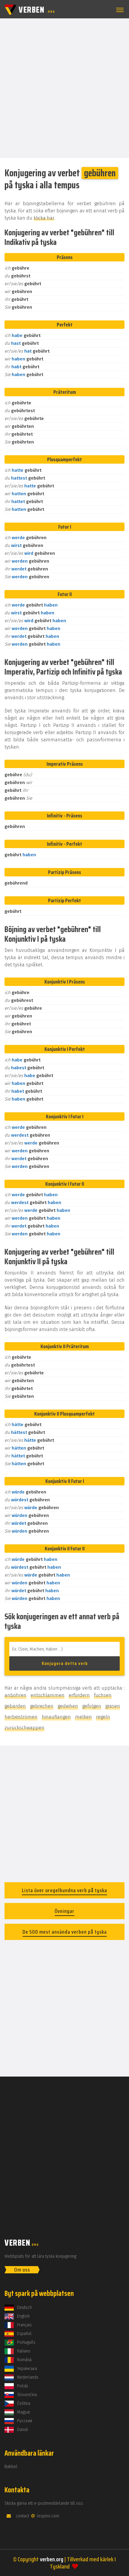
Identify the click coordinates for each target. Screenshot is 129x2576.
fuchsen (103, 1695)
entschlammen (48, 1695)
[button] (119, 10)
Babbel (11, 2467)
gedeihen (68, 1706)
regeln (103, 1717)
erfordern (79, 1695)
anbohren (15, 1695)
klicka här (44, 218)
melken (83, 1717)
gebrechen (42, 1706)
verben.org (52, 2559)
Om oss (22, 2270)
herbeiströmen (21, 1717)
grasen (113, 1706)
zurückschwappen (24, 1728)
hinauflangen (56, 1717)
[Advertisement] (64, 88)
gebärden (15, 1706)
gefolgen (92, 1706)
